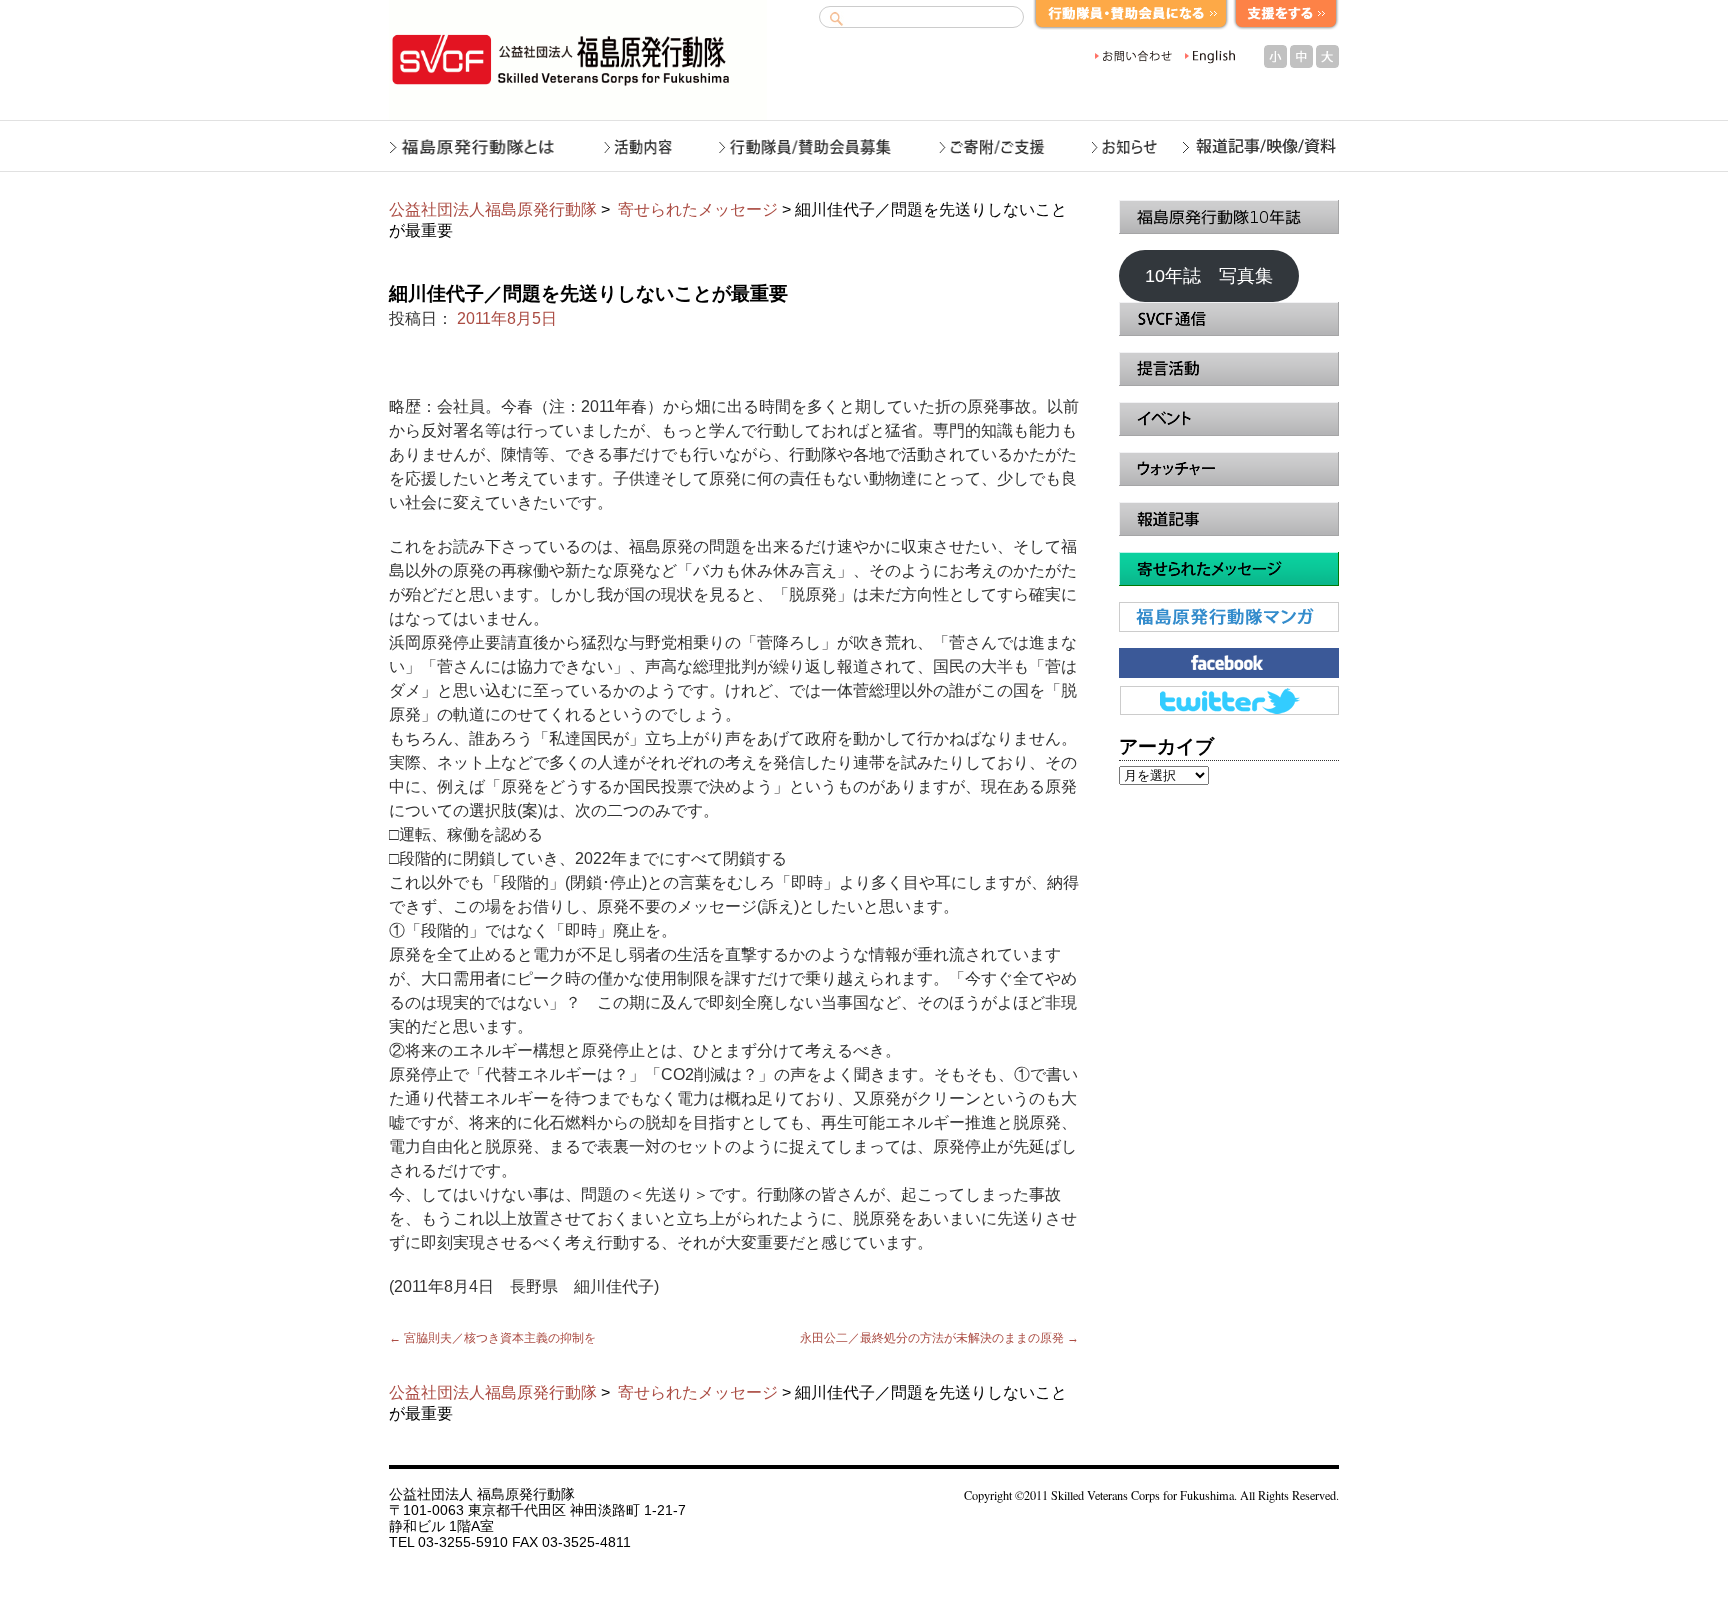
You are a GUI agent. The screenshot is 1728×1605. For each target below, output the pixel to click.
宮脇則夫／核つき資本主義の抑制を (492, 1338)
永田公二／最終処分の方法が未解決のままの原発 (939, 1338)
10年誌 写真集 (1209, 276)
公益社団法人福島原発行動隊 (493, 209)
